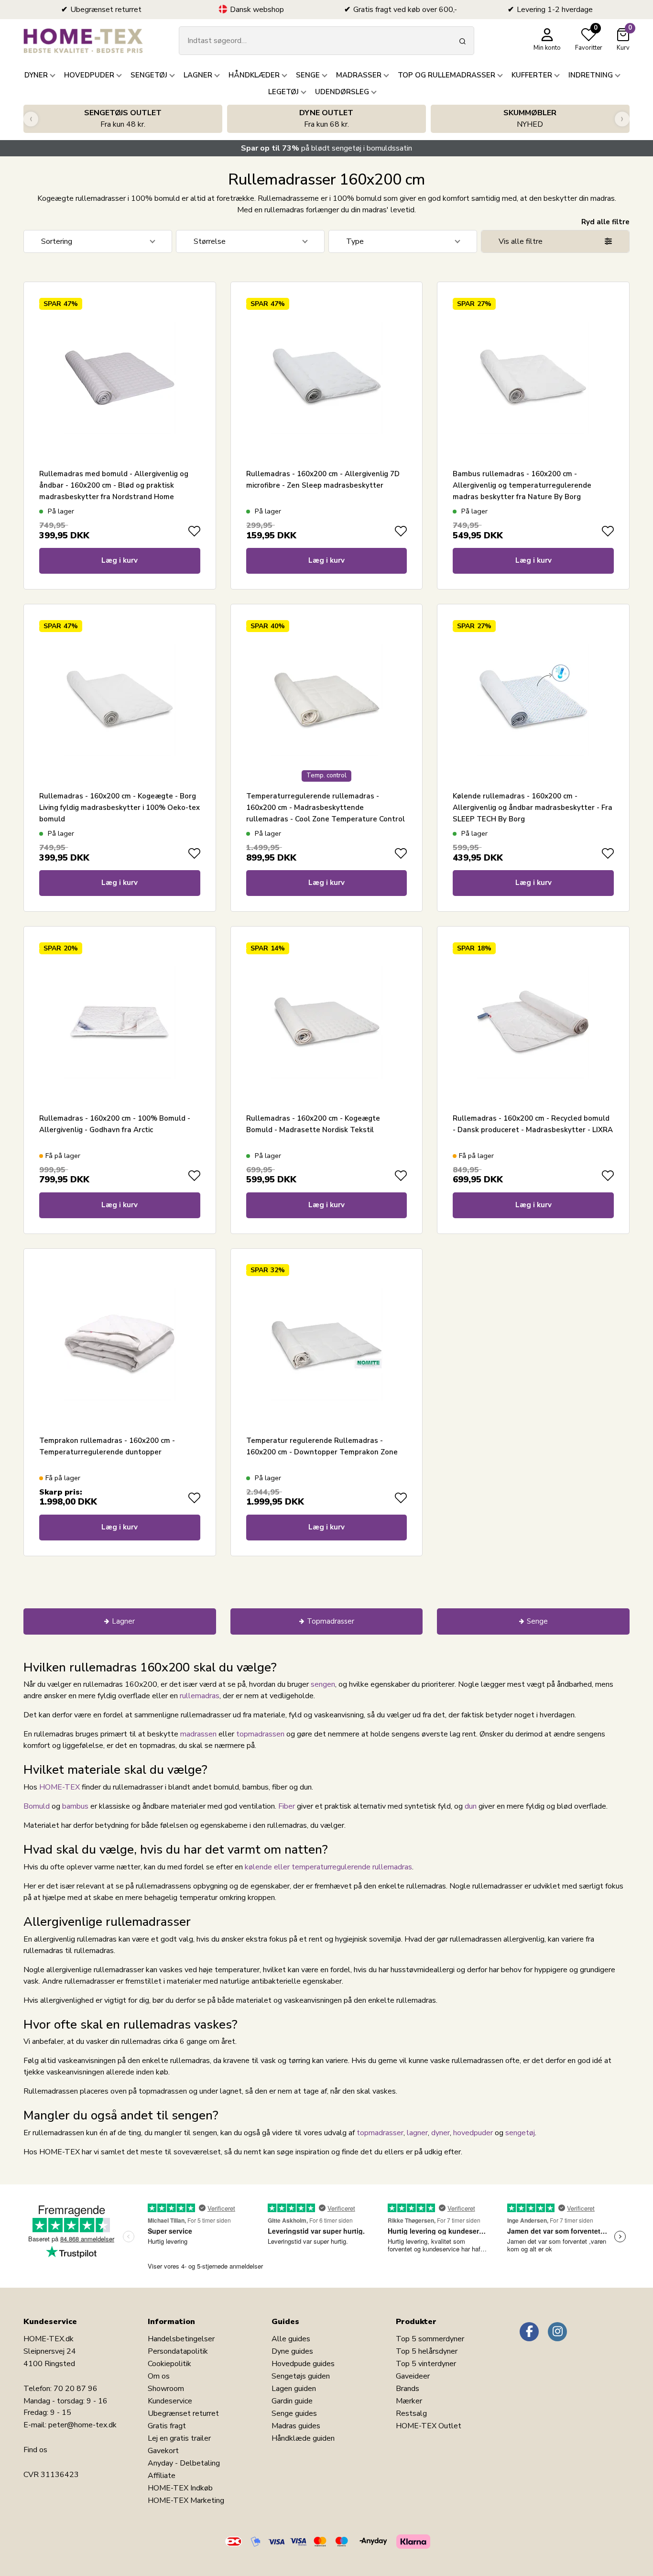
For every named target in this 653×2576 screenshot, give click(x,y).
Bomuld (37, 1806)
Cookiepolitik (169, 2364)
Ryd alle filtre (605, 222)
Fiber (287, 1806)
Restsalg (411, 2413)
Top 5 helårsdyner (427, 2351)
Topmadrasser (331, 1621)
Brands (408, 2389)
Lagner (123, 1621)
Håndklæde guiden (303, 2438)
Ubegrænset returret (183, 2413)
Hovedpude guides (303, 2364)
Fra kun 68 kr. (326, 119)
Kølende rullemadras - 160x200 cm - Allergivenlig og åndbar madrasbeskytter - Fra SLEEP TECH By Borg (533, 808)
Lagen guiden (294, 2389)
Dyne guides (292, 2351)
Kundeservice (170, 2401)
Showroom (166, 2389)
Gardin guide (292, 2401)
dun (471, 1806)
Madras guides (296, 2426)
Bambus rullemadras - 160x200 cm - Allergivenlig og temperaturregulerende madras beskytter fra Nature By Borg (522, 485)
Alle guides (291, 2339)
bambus (75, 1806)
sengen (323, 1684)
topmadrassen (260, 1734)
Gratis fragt (167, 2426)
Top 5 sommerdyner (430, 2339)
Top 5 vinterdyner (426, 2364)
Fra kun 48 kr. (123, 119)
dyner (441, 2133)
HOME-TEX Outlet (429, 2426)
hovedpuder (473, 2133)
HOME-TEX (60, 1787)
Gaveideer (413, 2376)
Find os (35, 2450)
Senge (537, 1621)
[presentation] (31, 119)
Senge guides (294, 2413)
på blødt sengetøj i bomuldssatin (326, 148)
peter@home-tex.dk (82, 2425)
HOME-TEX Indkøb (180, 2488)
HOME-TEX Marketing (186, 2500)
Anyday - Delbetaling (184, 2463)
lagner (417, 2133)
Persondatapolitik (178, 2351)
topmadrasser (380, 2133)
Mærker (409, 2401)
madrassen (198, 1734)
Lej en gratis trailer (179, 2438)
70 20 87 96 (76, 2389)
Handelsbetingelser (181, 2339)
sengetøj (520, 2133)
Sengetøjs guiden (301, 2376)
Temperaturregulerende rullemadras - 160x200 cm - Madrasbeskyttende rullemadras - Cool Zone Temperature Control (326, 808)
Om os (159, 2376)
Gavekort (163, 2451)
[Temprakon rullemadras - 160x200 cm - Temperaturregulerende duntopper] (120, 1344)
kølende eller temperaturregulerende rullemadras (328, 1867)
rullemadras (200, 1696)
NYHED (530, 119)
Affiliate (162, 2476)
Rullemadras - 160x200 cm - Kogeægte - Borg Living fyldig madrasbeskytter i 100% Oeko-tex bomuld (120, 808)
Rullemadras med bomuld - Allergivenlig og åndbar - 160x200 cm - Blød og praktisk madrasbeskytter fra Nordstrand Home (114, 485)
